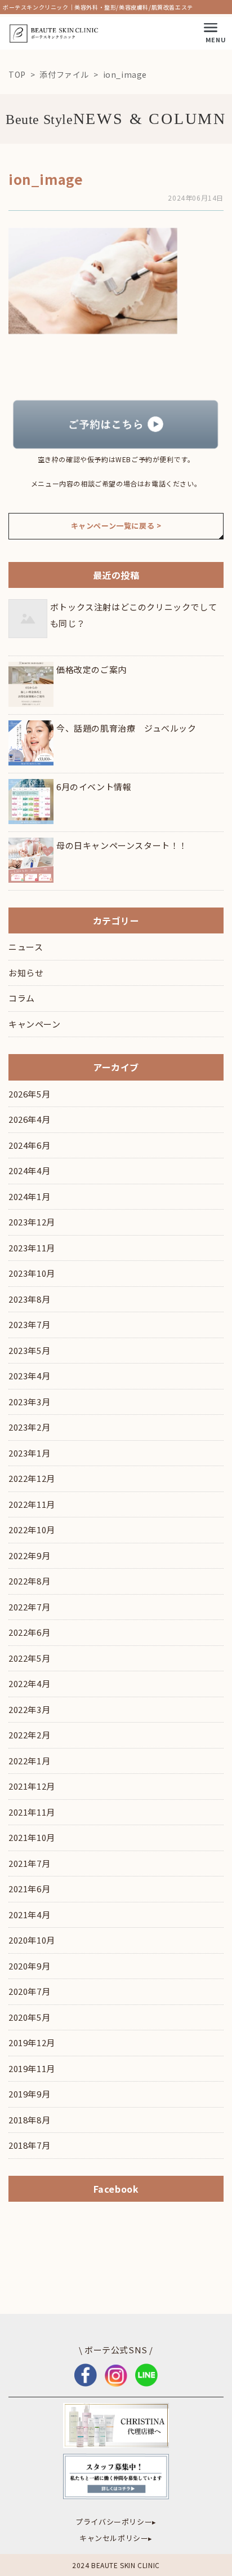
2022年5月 (29, 1658)
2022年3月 (29, 1709)
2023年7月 (29, 1324)
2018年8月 (29, 2120)
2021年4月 (29, 1915)
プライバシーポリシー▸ (116, 2522)
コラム (22, 998)
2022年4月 (29, 1683)
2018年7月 (29, 2145)
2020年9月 (29, 1966)
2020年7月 (29, 1991)
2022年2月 (29, 1735)
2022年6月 (29, 1632)
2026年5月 (29, 1094)
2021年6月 (29, 1889)
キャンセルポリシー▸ (116, 2538)
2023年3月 (29, 1402)
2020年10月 (32, 1940)
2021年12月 (32, 1786)
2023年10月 (32, 1273)
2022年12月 (32, 1478)
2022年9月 (29, 1555)
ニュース (26, 947)
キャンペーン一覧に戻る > (116, 526)
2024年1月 (29, 1196)
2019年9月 (29, 2094)
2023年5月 (29, 1350)
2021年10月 (32, 1837)
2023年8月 (29, 1299)
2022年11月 (32, 1504)
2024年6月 (29, 1145)
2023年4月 (29, 1376)
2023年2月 (29, 1427)
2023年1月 (29, 1453)
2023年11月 (32, 1248)
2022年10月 (32, 1530)
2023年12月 (32, 1222)
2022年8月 (29, 1581)
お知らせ (26, 973)
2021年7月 (29, 1863)
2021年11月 (32, 1812)
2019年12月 (32, 2042)
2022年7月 (29, 1607)
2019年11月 (32, 2068)
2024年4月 (29, 1170)
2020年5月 (29, 2017)
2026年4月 (29, 1119)
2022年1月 (29, 1761)
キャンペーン (35, 1024)
